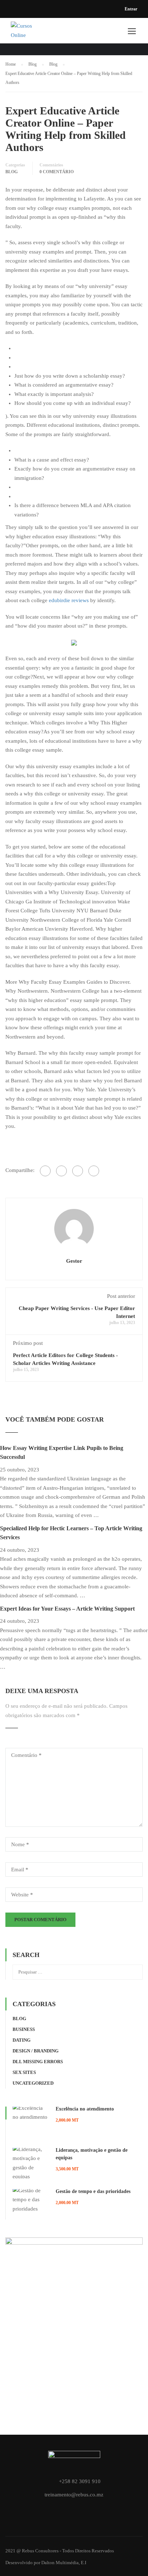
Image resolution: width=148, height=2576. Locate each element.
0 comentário (57, 172)
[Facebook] (45, 1171)
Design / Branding (36, 2051)
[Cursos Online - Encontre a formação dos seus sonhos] (23, 32)
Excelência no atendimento (85, 2109)
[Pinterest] (94, 1171)
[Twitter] (78, 1171)
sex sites (24, 2072)
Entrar (131, 9)
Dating (22, 2040)
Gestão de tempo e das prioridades (93, 2191)
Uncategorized (33, 2083)
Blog (11, 172)
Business (24, 2029)
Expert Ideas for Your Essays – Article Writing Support (67, 1609)
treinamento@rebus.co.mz (74, 2495)
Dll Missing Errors (38, 2062)
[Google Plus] (61, 1171)
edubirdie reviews (69, 600)
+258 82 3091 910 (80, 2481)
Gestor (74, 1261)
